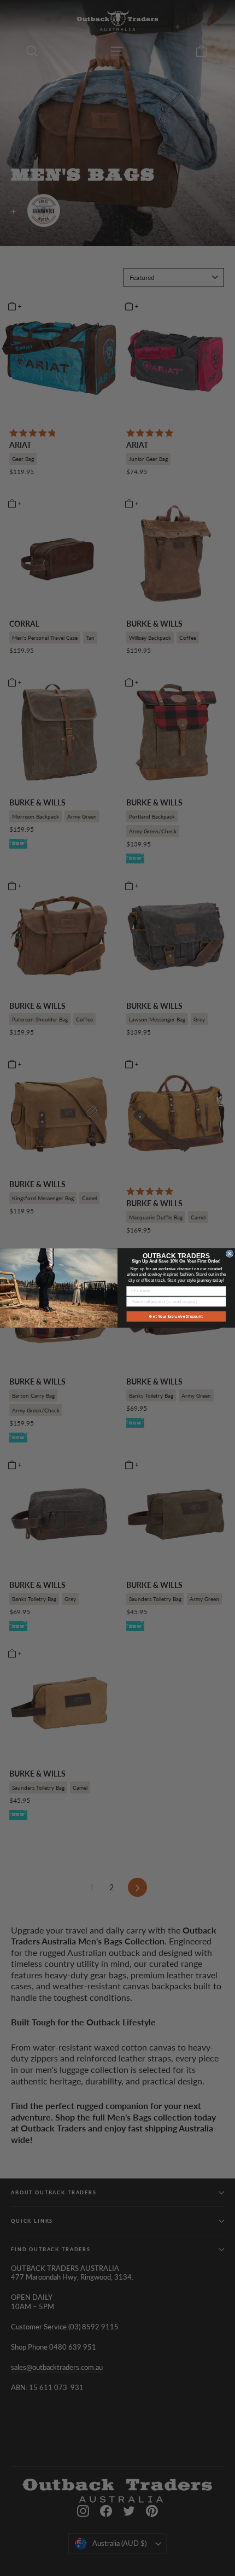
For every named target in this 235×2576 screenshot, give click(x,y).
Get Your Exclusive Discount (176, 1316)
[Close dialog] (230, 1254)
